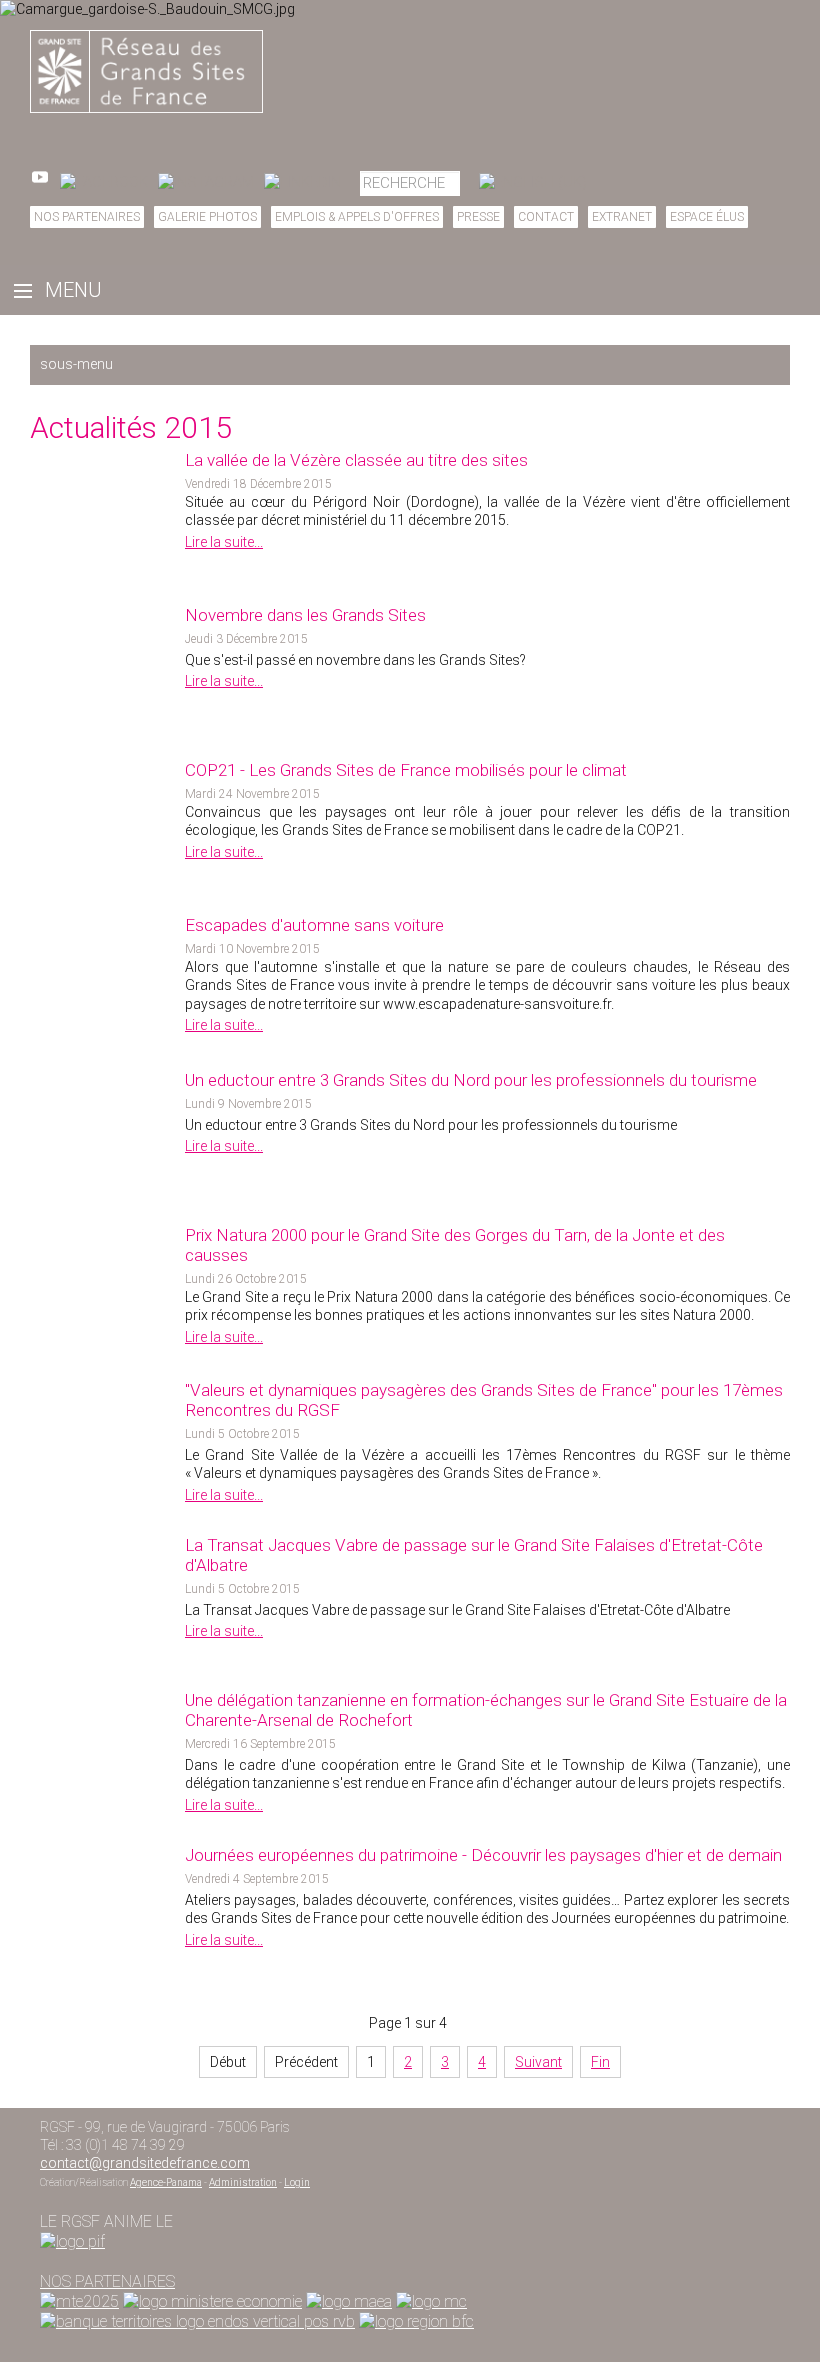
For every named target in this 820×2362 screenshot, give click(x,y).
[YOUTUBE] (40, 182)
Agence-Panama (166, 2182)
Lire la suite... (224, 542)
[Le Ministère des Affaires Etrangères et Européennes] (431, 2301)
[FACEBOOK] (104, 182)
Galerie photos (207, 217)
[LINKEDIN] (302, 182)
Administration (243, 2182)
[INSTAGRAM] (206, 182)
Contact (546, 217)
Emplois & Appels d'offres (357, 217)
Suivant (538, 2062)
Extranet (622, 217)
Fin (600, 2062)
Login (297, 2182)
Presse (478, 217)
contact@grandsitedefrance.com (145, 2163)
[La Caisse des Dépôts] (197, 2321)
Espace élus (707, 217)
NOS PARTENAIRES (107, 2281)
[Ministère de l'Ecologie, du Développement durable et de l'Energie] (79, 2301)
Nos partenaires (87, 217)
